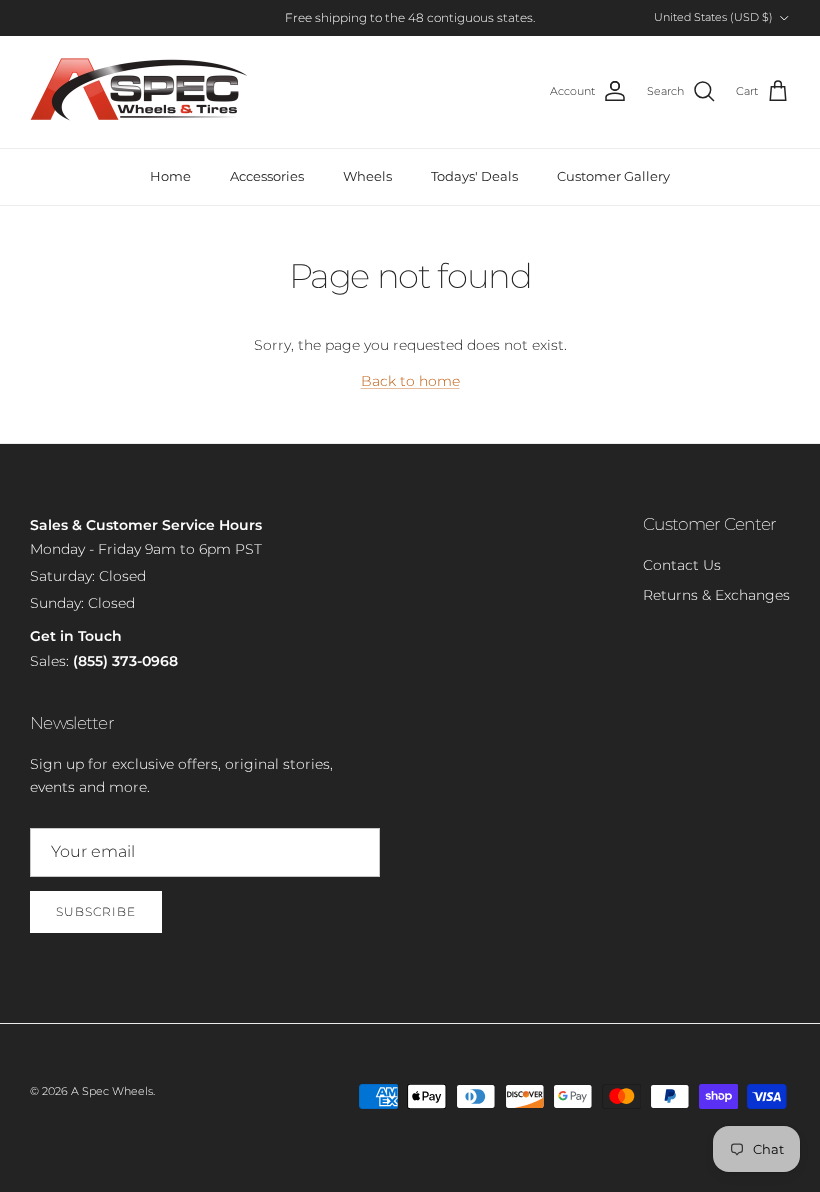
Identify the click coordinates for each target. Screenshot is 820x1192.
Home (170, 176)
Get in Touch (76, 636)
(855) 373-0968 (125, 661)
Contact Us (682, 565)
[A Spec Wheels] (140, 92)
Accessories (267, 176)
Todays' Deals (474, 176)
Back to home (410, 381)
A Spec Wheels (112, 1091)
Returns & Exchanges (716, 595)
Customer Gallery (613, 176)
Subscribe (96, 911)
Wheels (367, 176)
